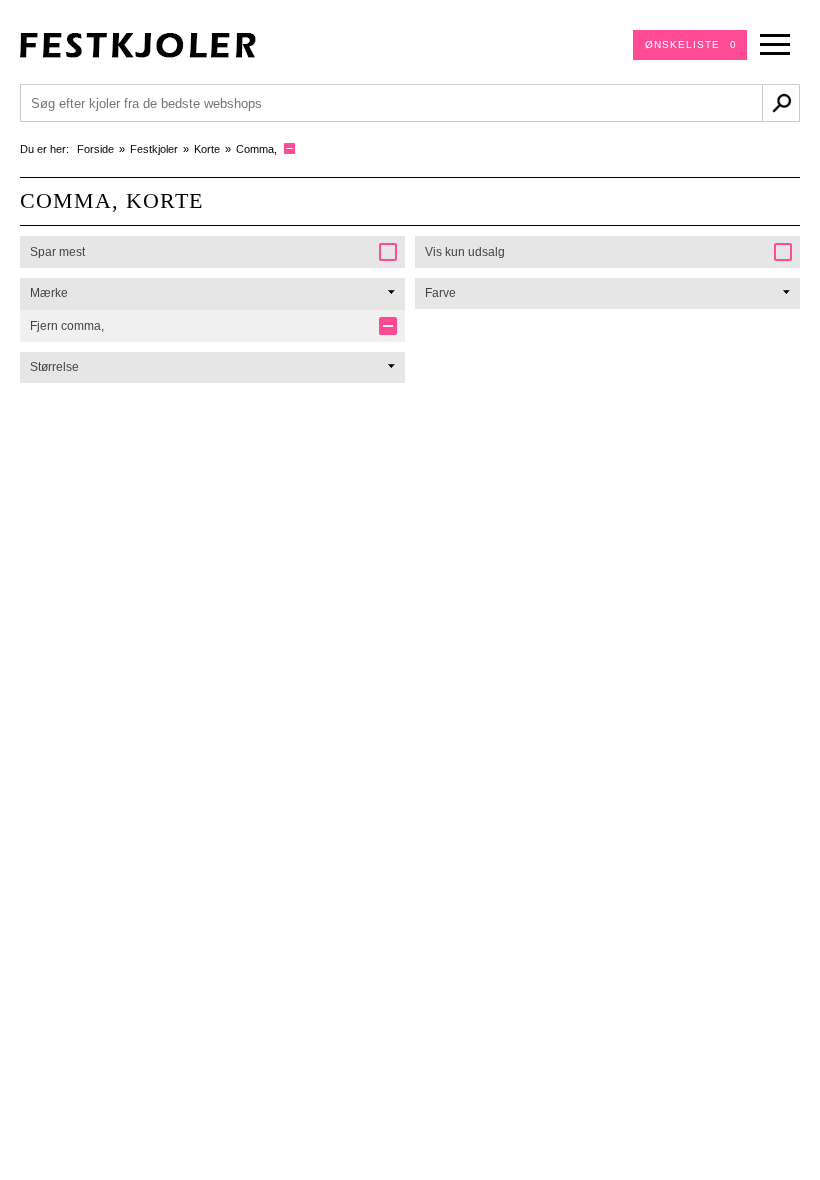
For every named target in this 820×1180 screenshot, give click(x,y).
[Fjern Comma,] (289, 148)
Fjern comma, (67, 326)
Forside (95, 149)
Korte (207, 149)
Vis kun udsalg (465, 252)
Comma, (256, 149)
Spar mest (57, 252)
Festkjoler (154, 149)
